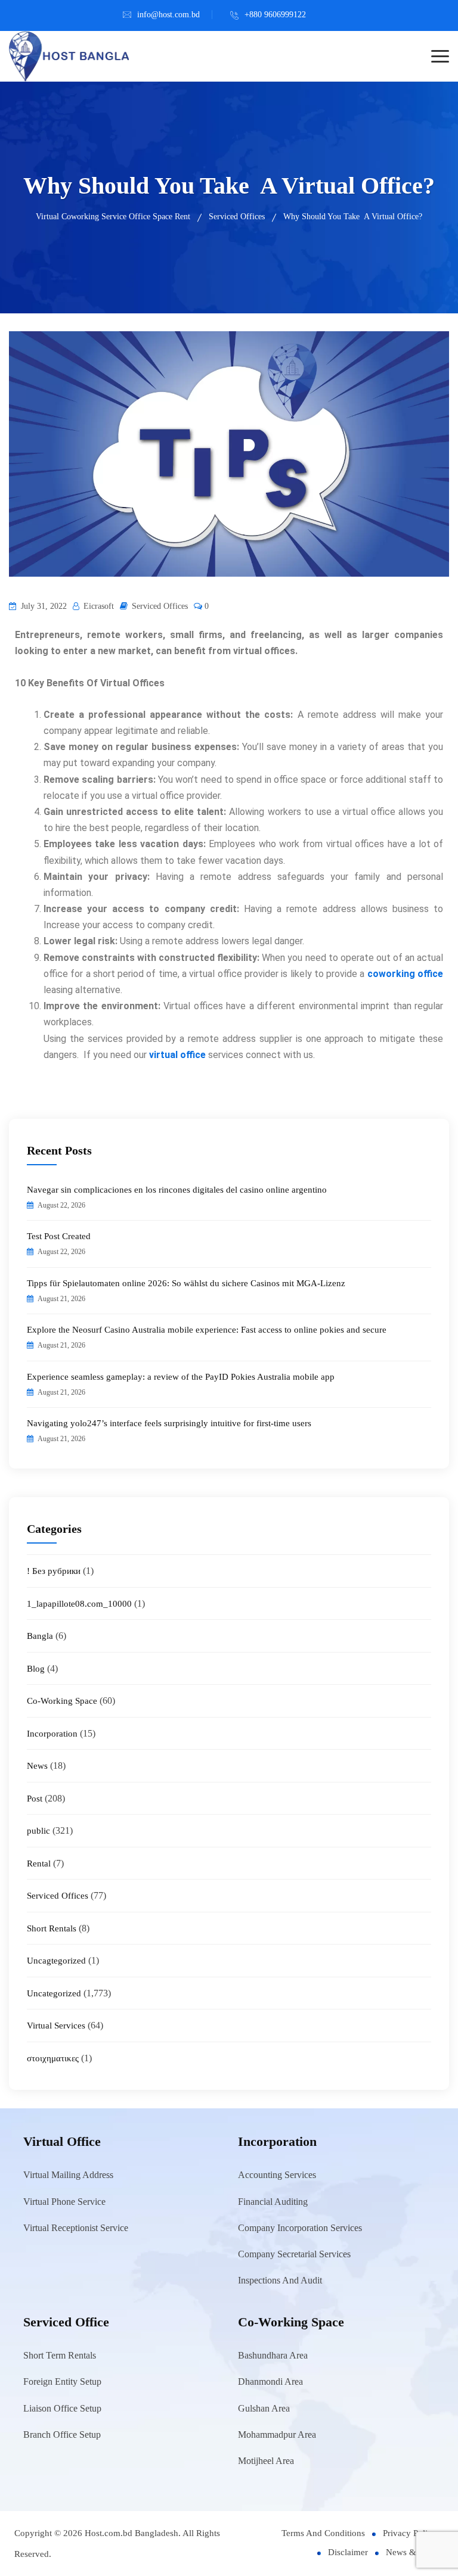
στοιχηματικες (53, 2058)
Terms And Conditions (323, 2533)
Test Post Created (59, 1236)
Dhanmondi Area (270, 2381)
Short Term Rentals (60, 2355)
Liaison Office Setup (62, 2408)
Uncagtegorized (56, 1961)
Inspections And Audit (280, 2280)
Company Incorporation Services (300, 2228)
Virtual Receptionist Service (76, 2228)
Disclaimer (348, 2552)
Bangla (40, 1636)
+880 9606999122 (275, 15)
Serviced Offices (160, 606)
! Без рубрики (54, 1571)
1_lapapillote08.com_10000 (79, 1604)
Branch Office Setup (62, 2435)
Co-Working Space (62, 1701)
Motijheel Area (266, 2461)
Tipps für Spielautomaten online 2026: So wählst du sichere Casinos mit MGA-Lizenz (186, 1283)
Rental (39, 1863)
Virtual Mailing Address (68, 2175)
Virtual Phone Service (64, 2202)
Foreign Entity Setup (62, 2381)
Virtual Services (56, 2026)
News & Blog (411, 2552)
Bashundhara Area (273, 2355)
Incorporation (52, 1734)
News (37, 1766)
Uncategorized (54, 1993)
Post (35, 1799)
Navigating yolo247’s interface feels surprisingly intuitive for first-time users (169, 1423)
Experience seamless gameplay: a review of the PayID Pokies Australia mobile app (181, 1377)
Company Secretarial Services (294, 2254)
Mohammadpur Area (277, 2435)
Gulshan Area (264, 2408)
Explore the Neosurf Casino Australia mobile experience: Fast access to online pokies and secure (207, 1330)
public (38, 1831)
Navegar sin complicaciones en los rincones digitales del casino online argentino (177, 1190)
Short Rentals (52, 1928)
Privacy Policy (410, 2533)
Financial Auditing (273, 2202)
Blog (36, 1669)
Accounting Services (277, 2175)
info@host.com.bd (168, 15)
